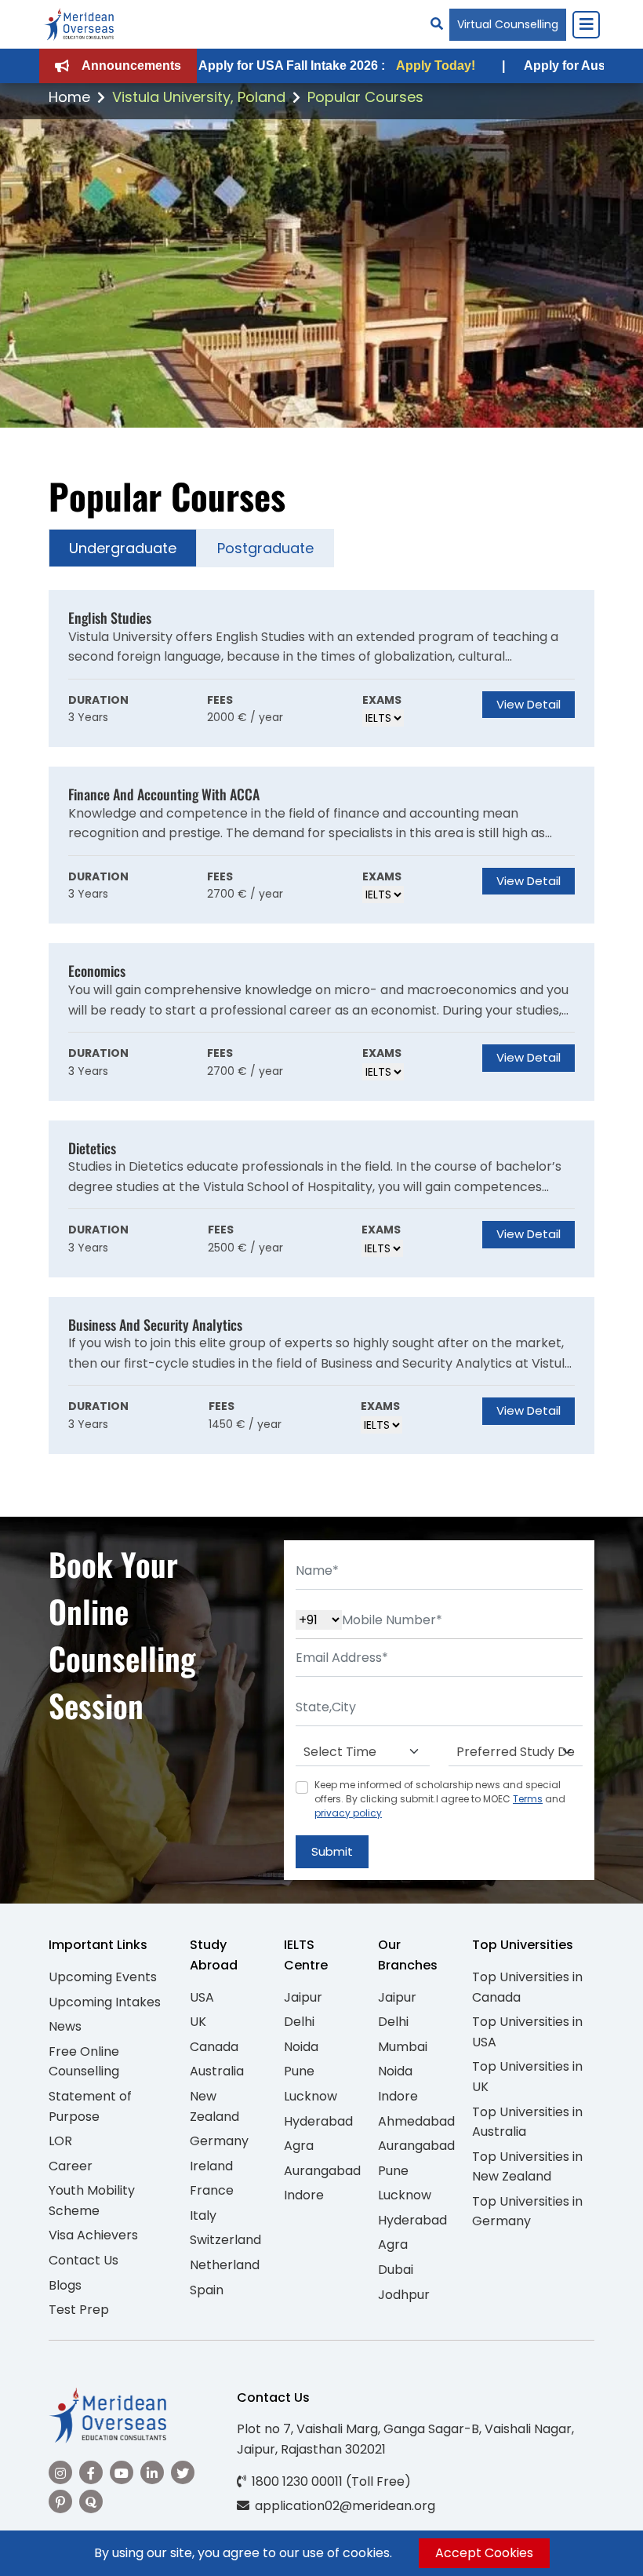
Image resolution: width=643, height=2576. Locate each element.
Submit (332, 1851)
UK (198, 2022)
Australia (217, 2071)
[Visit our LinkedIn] (152, 2472)
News (65, 2026)
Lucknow (311, 2096)
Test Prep (79, 2310)
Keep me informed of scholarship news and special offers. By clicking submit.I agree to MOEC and (440, 1799)
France (212, 2190)
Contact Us (84, 2260)
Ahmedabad (416, 2121)
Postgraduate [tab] (265, 548)
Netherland (225, 2265)
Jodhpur (404, 2295)
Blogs (65, 2285)
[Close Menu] (586, 24)
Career (71, 2166)
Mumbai (403, 2047)
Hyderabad (318, 2121)
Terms (528, 1799)
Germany (219, 2141)
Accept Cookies (484, 2553)
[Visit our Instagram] (60, 2472)
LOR (60, 2141)
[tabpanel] (321, 1022)
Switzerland (225, 2240)
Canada (214, 2047)
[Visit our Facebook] (91, 2472)
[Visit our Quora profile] (91, 2501)
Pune (299, 2071)
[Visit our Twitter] (183, 2472)
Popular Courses (365, 97)
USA (202, 1997)
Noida (301, 2047)
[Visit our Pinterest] (60, 2501)
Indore (304, 2195)
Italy (203, 2215)
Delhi (299, 2022)
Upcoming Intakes (105, 2002)
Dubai (396, 2270)
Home (69, 97)
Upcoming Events (103, 1977)
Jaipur (303, 1997)
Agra (299, 2146)
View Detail (529, 704)
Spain (207, 2290)
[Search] (437, 24)
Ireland (211, 2166)
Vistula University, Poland (199, 97)
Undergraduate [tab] (123, 548)
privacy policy (348, 1813)
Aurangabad (322, 2171)
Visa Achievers (93, 2235)
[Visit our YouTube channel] (122, 2472)
